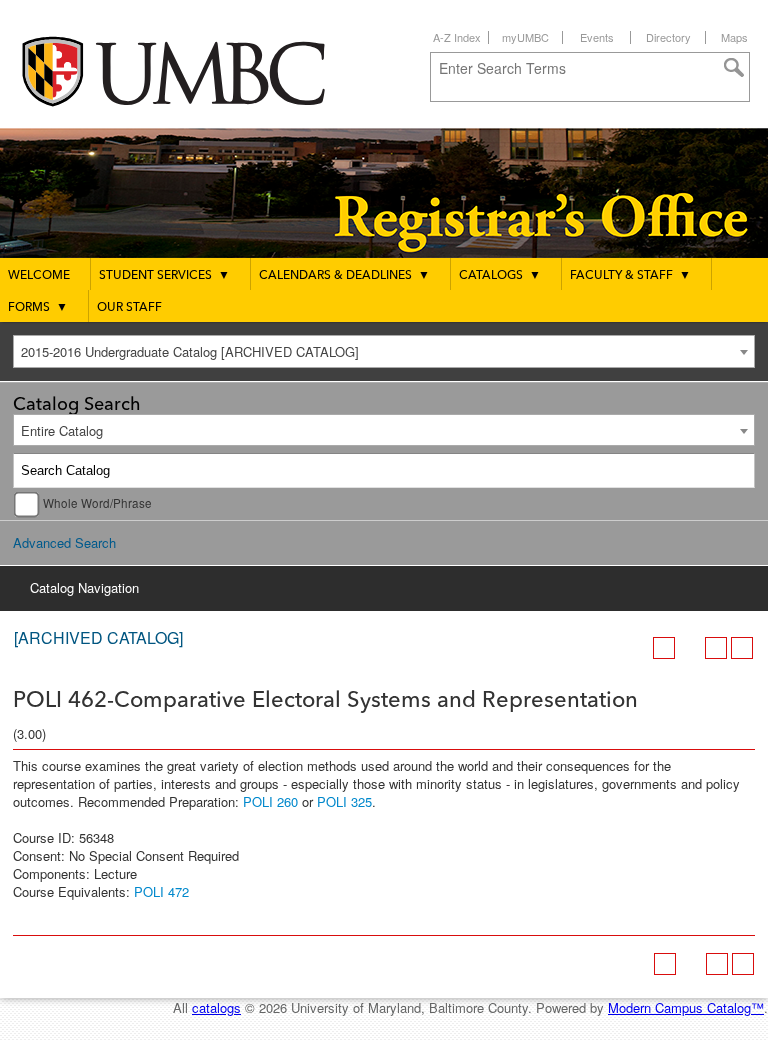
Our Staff (129, 308)
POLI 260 (270, 801)
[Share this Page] (690, 648)
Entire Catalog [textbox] (62, 430)
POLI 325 (344, 801)
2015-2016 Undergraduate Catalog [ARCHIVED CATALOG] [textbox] (190, 351)
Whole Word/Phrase (97, 503)
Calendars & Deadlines (344, 276)
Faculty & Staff (630, 276)
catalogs (216, 1007)
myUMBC (525, 37)
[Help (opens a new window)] (742, 648)
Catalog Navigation (84, 587)
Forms (38, 308)
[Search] (738, 471)
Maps (734, 37)
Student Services (164, 276)
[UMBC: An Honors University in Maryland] (193, 70)
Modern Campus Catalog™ (686, 1007)
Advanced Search (64, 542)
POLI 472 (161, 891)
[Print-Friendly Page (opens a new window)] (716, 648)
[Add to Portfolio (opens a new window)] (664, 648)
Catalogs (500, 276)
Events (597, 37)
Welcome (39, 276)
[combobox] (384, 351)
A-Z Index (457, 37)
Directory (668, 37)
